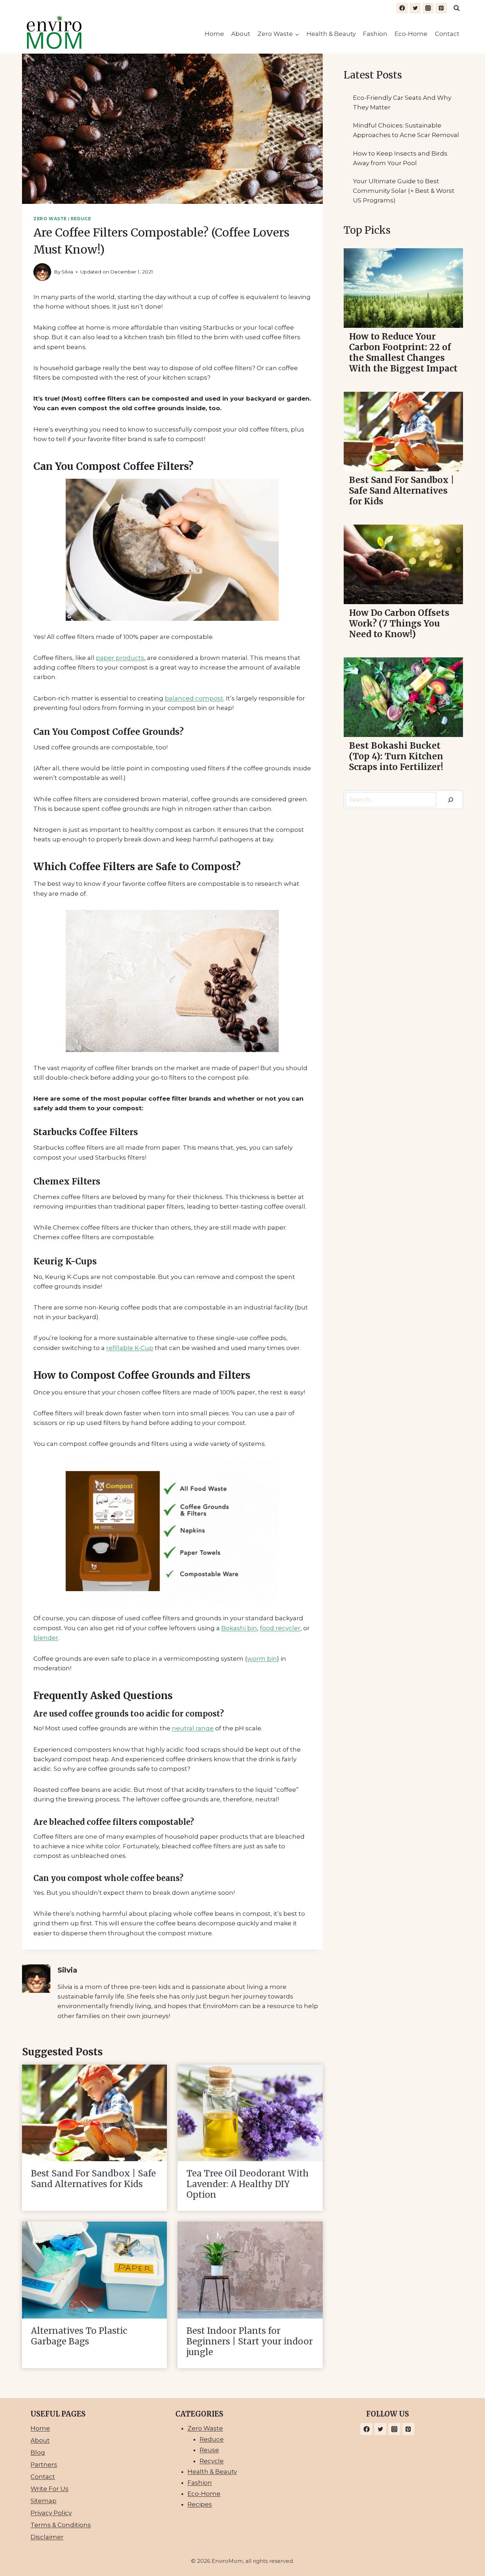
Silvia (67, 272)
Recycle (212, 2461)
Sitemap (43, 2501)
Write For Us (50, 2489)
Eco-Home (411, 34)
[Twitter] (415, 8)
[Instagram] (428, 8)
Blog (38, 2452)
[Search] (451, 800)
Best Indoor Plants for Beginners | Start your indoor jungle (250, 2342)
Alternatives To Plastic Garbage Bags (79, 2336)
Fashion (375, 34)
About (241, 34)
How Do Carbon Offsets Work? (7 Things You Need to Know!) (399, 624)
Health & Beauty (331, 34)
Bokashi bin (239, 1628)
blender (46, 1638)
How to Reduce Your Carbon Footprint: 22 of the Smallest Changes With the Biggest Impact (403, 353)
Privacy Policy (51, 2513)
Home (214, 34)
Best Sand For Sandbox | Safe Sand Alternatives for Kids (93, 2179)
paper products (120, 658)
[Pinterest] (441, 8)
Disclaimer (47, 2537)
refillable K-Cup (130, 1348)
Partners (44, 2464)
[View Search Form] (457, 8)
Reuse (209, 2450)
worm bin (262, 1659)
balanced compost (194, 698)
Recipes (200, 2504)
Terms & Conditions (61, 2525)
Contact (447, 34)
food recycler (280, 1628)
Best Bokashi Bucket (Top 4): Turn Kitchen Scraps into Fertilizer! (396, 756)
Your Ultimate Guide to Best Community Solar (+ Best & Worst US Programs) (404, 191)
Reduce (81, 219)
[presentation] (94, 2113)
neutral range (193, 1728)
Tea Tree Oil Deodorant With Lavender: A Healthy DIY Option (247, 2184)
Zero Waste (50, 219)
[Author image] (42, 272)
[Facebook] (402, 8)
